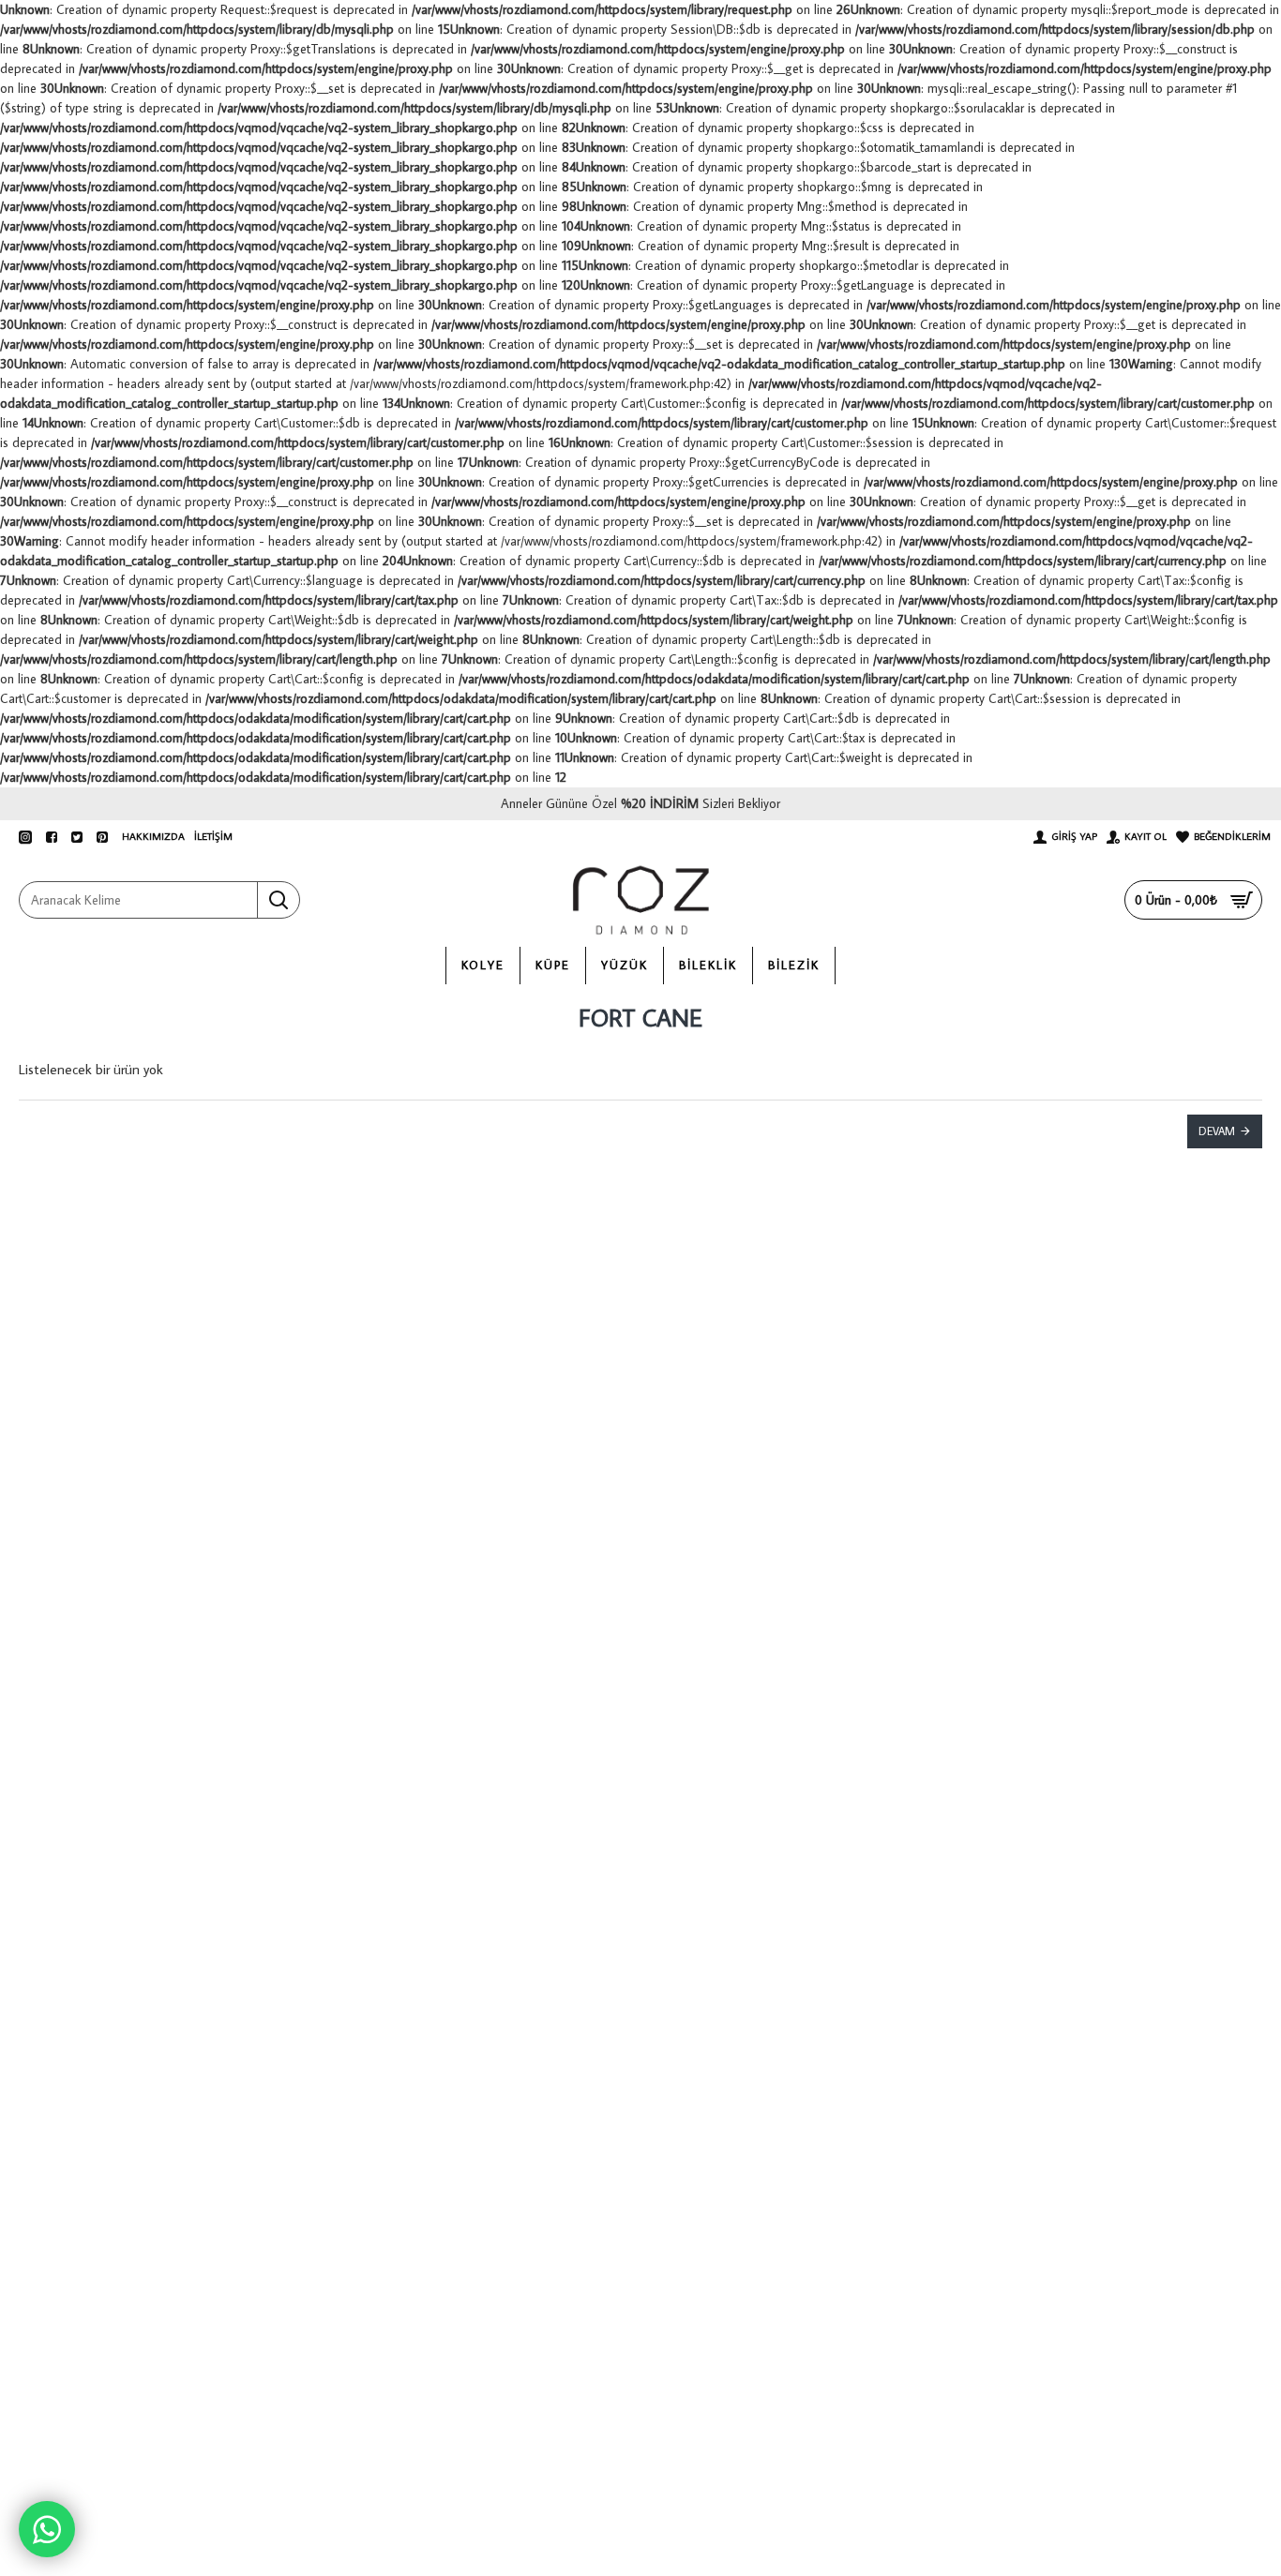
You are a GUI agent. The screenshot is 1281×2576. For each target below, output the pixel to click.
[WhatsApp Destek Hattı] (47, 2529)
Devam (1217, 1131)
